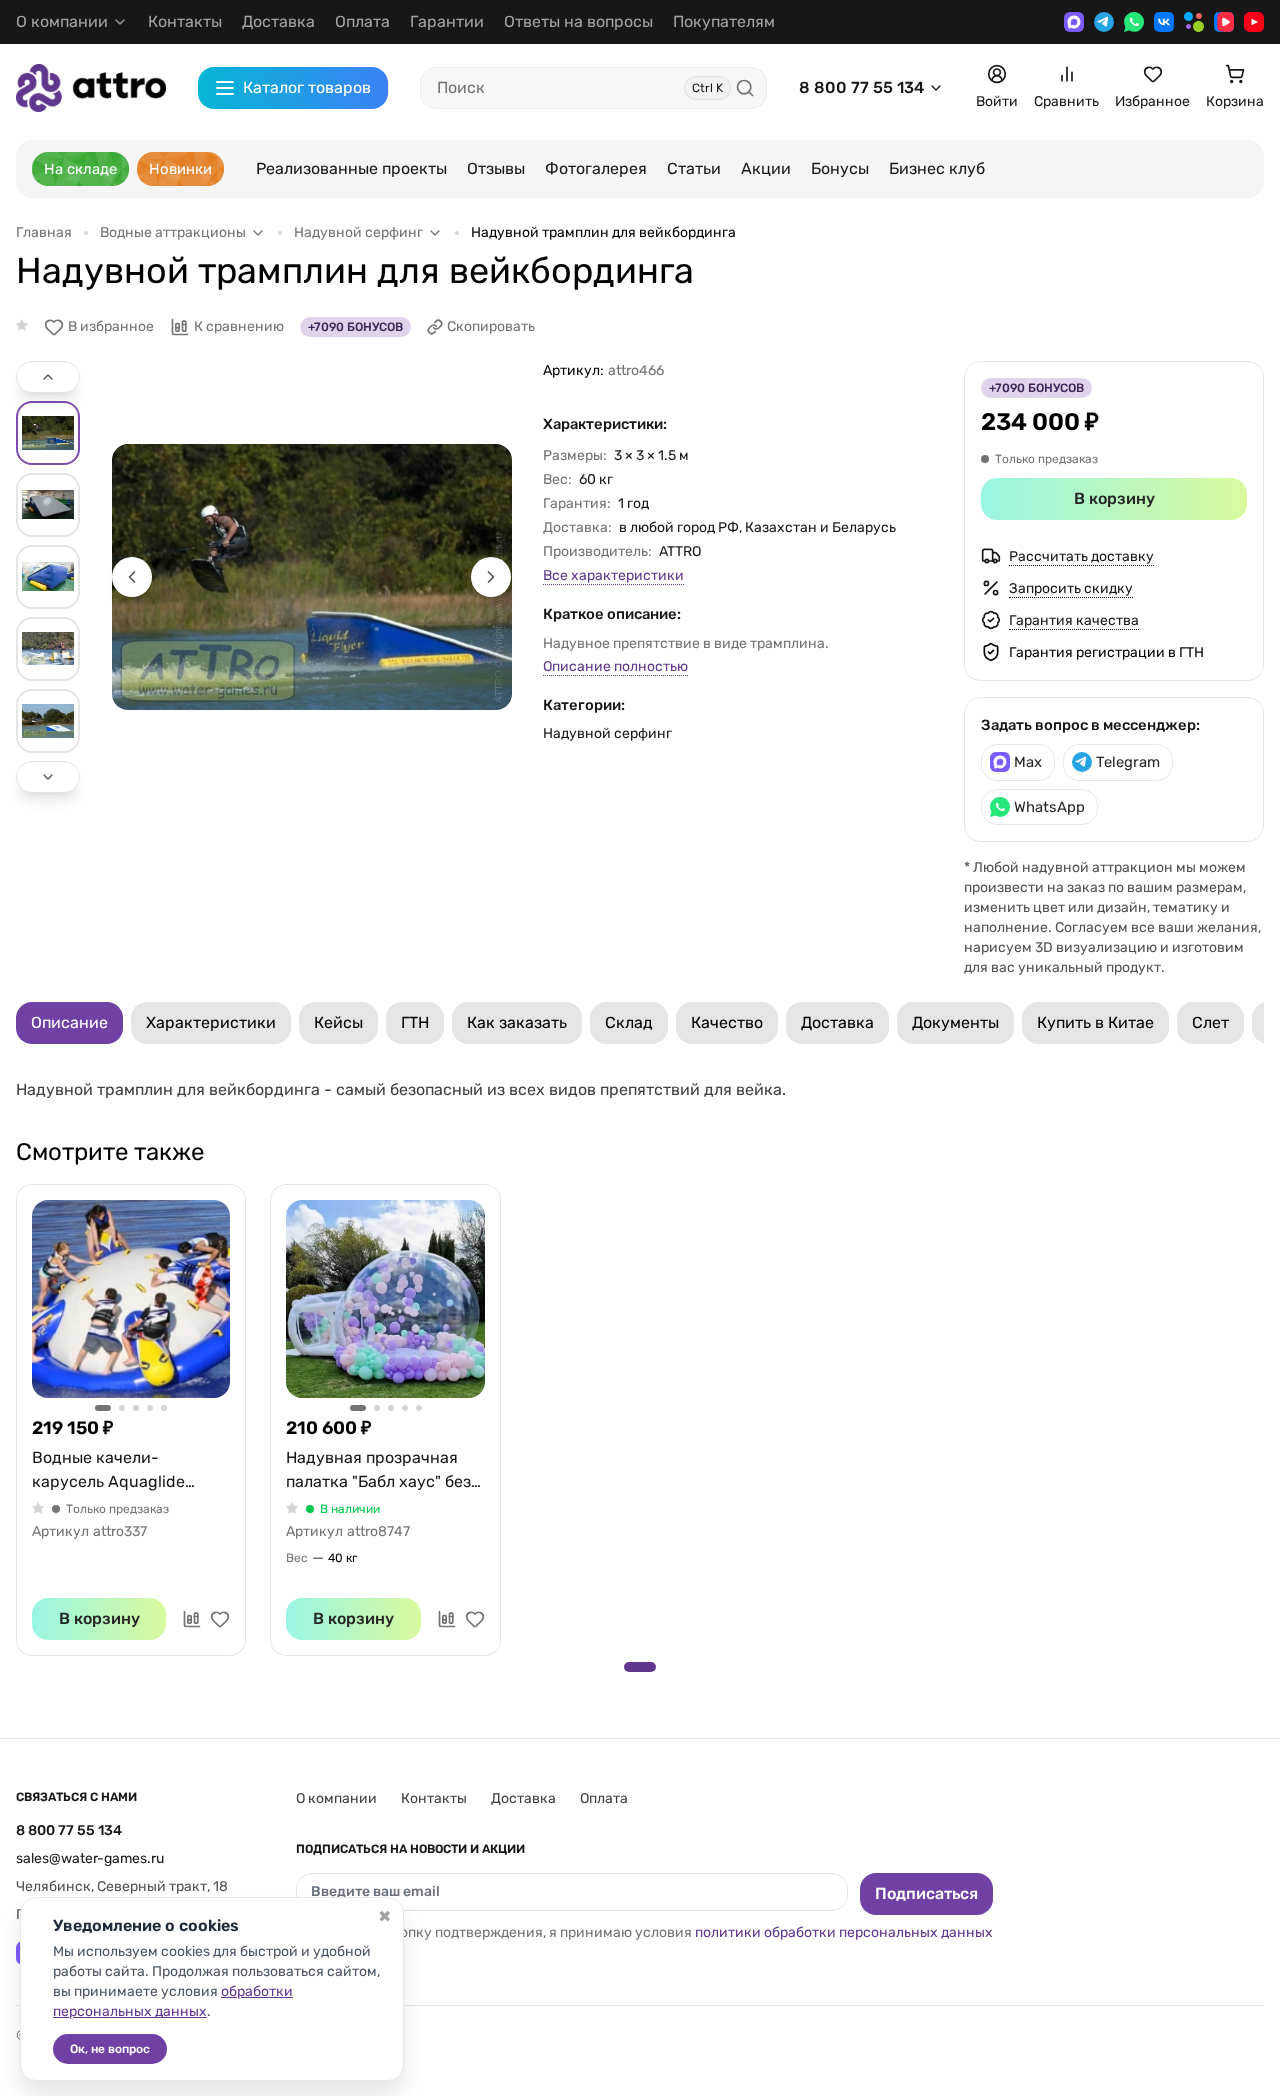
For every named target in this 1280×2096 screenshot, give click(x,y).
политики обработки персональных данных (844, 1932)
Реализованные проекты (351, 168)
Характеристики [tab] (211, 1022)
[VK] (1164, 22)
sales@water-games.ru (90, 1858)
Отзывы (496, 168)
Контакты (185, 21)
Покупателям (724, 21)
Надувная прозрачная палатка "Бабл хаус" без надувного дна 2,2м (378, 1471)
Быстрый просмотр (131, 1299)
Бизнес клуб (937, 168)
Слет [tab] (1210, 1022)
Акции (766, 168)
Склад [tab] (629, 1022)
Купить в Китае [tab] (1095, 1022)
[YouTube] (1254, 22)
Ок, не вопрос (110, 2049)
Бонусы (840, 168)
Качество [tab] (727, 1022)
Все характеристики (613, 575)
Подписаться (926, 1893)
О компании (336, 1798)
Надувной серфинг (607, 733)
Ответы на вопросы (578, 21)
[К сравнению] (192, 1619)
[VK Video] (1224, 22)
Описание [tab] (69, 1022)
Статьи (694, 168)
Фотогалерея (596, 168)
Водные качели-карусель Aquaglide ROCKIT (108, 1471)
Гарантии (447, 21)
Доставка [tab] (837, 1022)
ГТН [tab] (415, 1022)
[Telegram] (1104, 22)
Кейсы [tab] (338, 1022)
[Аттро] (91, 87)
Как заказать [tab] (517, 1022)
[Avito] (1194, 22)
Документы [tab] (955, 1022)
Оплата (362, 21)
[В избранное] (220, 1619)
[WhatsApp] (1134, 22)
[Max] (1074, 22)
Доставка (278, 21)
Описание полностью (615, 666)
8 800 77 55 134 (861, 87)
